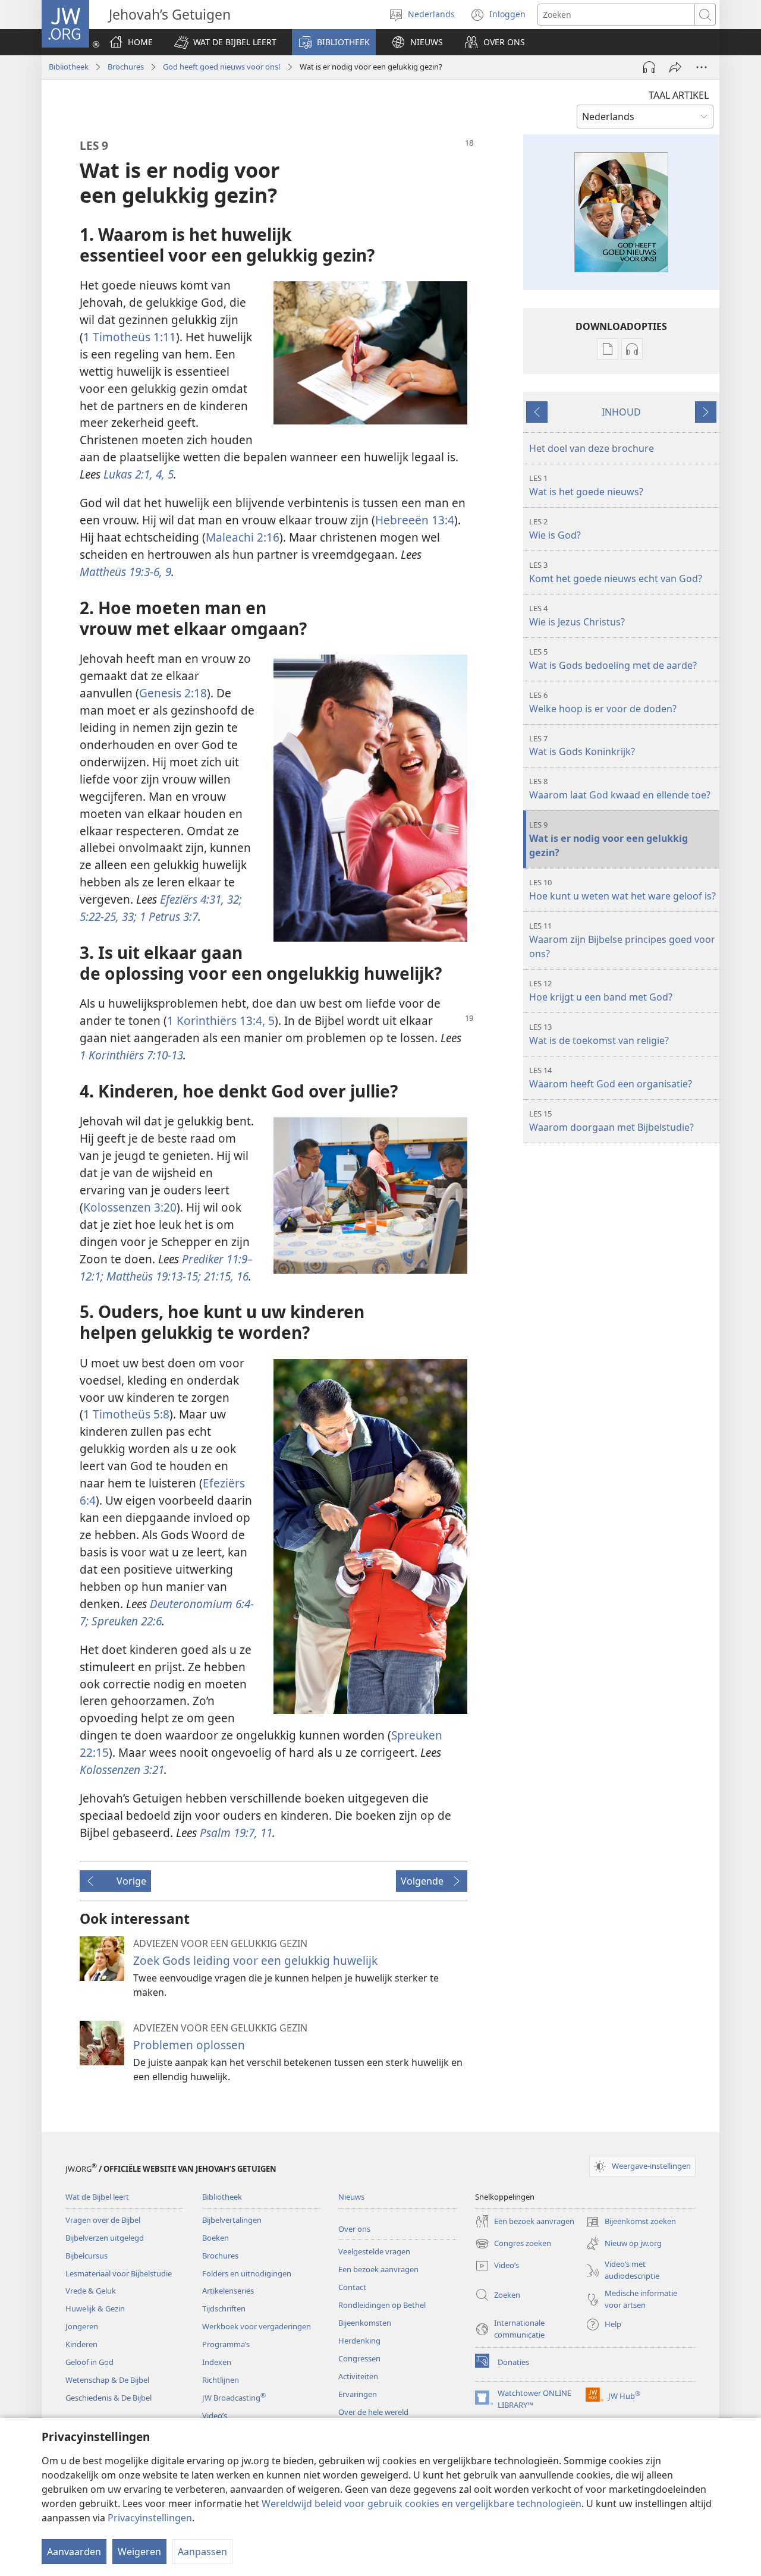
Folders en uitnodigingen (247, 2273)
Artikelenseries (228, 2291)
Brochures (126, 67)
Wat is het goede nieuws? (586, 485)
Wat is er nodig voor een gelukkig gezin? (609, 839)
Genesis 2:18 (173, 693)
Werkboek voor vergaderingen (257, 2326)
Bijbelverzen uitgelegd (105, 2238)
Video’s (215, 2415)
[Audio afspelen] (649, 67)
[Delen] (675, 67)
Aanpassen (202, 2552)
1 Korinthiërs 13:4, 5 (221, 1020)
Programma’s (226, 2344)
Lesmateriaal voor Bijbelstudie (119, 2273)
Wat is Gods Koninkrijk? (582, 746)
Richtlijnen (221, 2380)
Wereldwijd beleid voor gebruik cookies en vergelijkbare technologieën (422, 2503)
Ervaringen (358, 2394)
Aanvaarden (74, 2552)
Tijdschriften (224, 2308)
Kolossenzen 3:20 (130, 1207)
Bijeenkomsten (365, 2323)
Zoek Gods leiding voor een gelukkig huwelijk (255, 1960)
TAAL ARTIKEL (679, 95)
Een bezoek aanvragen (378, 2269)
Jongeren (82, 2326)
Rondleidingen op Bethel (382, 2305)
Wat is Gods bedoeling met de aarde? (613, 659)
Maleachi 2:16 (243, 537)
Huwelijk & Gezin (95, 2308)
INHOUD (621, 412)
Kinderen (81, 2344)
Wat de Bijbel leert (97, 2197)
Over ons (354, 2229)
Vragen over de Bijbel (103, 2220)
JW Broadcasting (234, 2398)
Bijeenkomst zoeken (631, 2222)
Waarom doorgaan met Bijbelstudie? (611, 1121)
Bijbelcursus (87, 2256)
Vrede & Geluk (91, 2291)
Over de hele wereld (373, 2412)
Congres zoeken (513, 2244)
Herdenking (359, 2341)
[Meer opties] (702, 67)
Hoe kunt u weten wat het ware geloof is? (622, 890)
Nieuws (351, 2197)
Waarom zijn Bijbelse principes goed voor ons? (622, 940)
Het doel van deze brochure (592, 448)
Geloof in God (89, 2362)
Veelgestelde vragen (374, 2251)
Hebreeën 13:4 (415, 520)
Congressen (359, 2358)
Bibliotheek (69, 67)
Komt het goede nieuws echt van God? (616, 572)
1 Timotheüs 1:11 (130, 337)
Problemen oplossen (189, 2045)
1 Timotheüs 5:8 (126, 1414)
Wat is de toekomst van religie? (599, 1034)
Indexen (217, 2362)
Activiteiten (358, 2376)
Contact (352, 2287)
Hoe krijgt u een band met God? (601, 991)
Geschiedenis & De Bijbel (109, 2398)
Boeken (216, 2238)
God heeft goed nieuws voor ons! (222, 67)
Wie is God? (555, 529)
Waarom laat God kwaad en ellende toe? (620, 789)
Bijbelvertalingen (232, 2220)
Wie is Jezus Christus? (577, 616)
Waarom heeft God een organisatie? (611, 1078)
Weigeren (139, 2552)
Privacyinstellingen (150, 2518)
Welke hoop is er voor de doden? (603, 702)
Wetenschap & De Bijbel (107, 2380)
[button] (225, 42)
